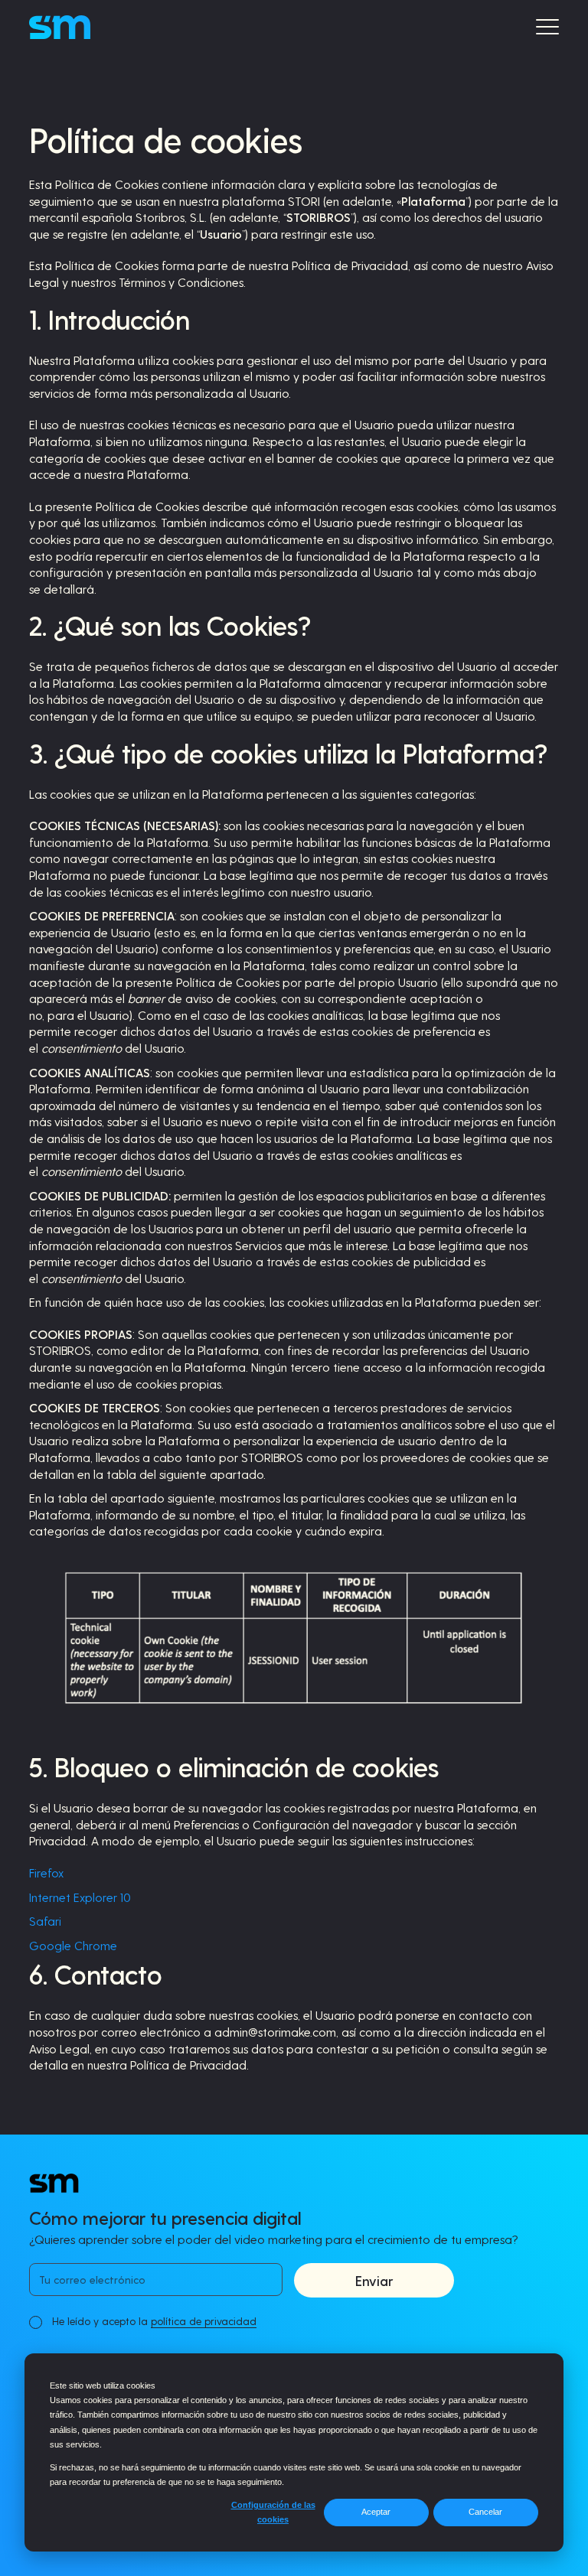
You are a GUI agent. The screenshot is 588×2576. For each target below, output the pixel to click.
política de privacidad (204, 2321)
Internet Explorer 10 (80, 1897)
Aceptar (376, 2512)
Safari (45, 1921)
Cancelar (485, 2512)
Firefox (46, 1873)
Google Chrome (73, 1945)
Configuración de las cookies (273, 2512)
